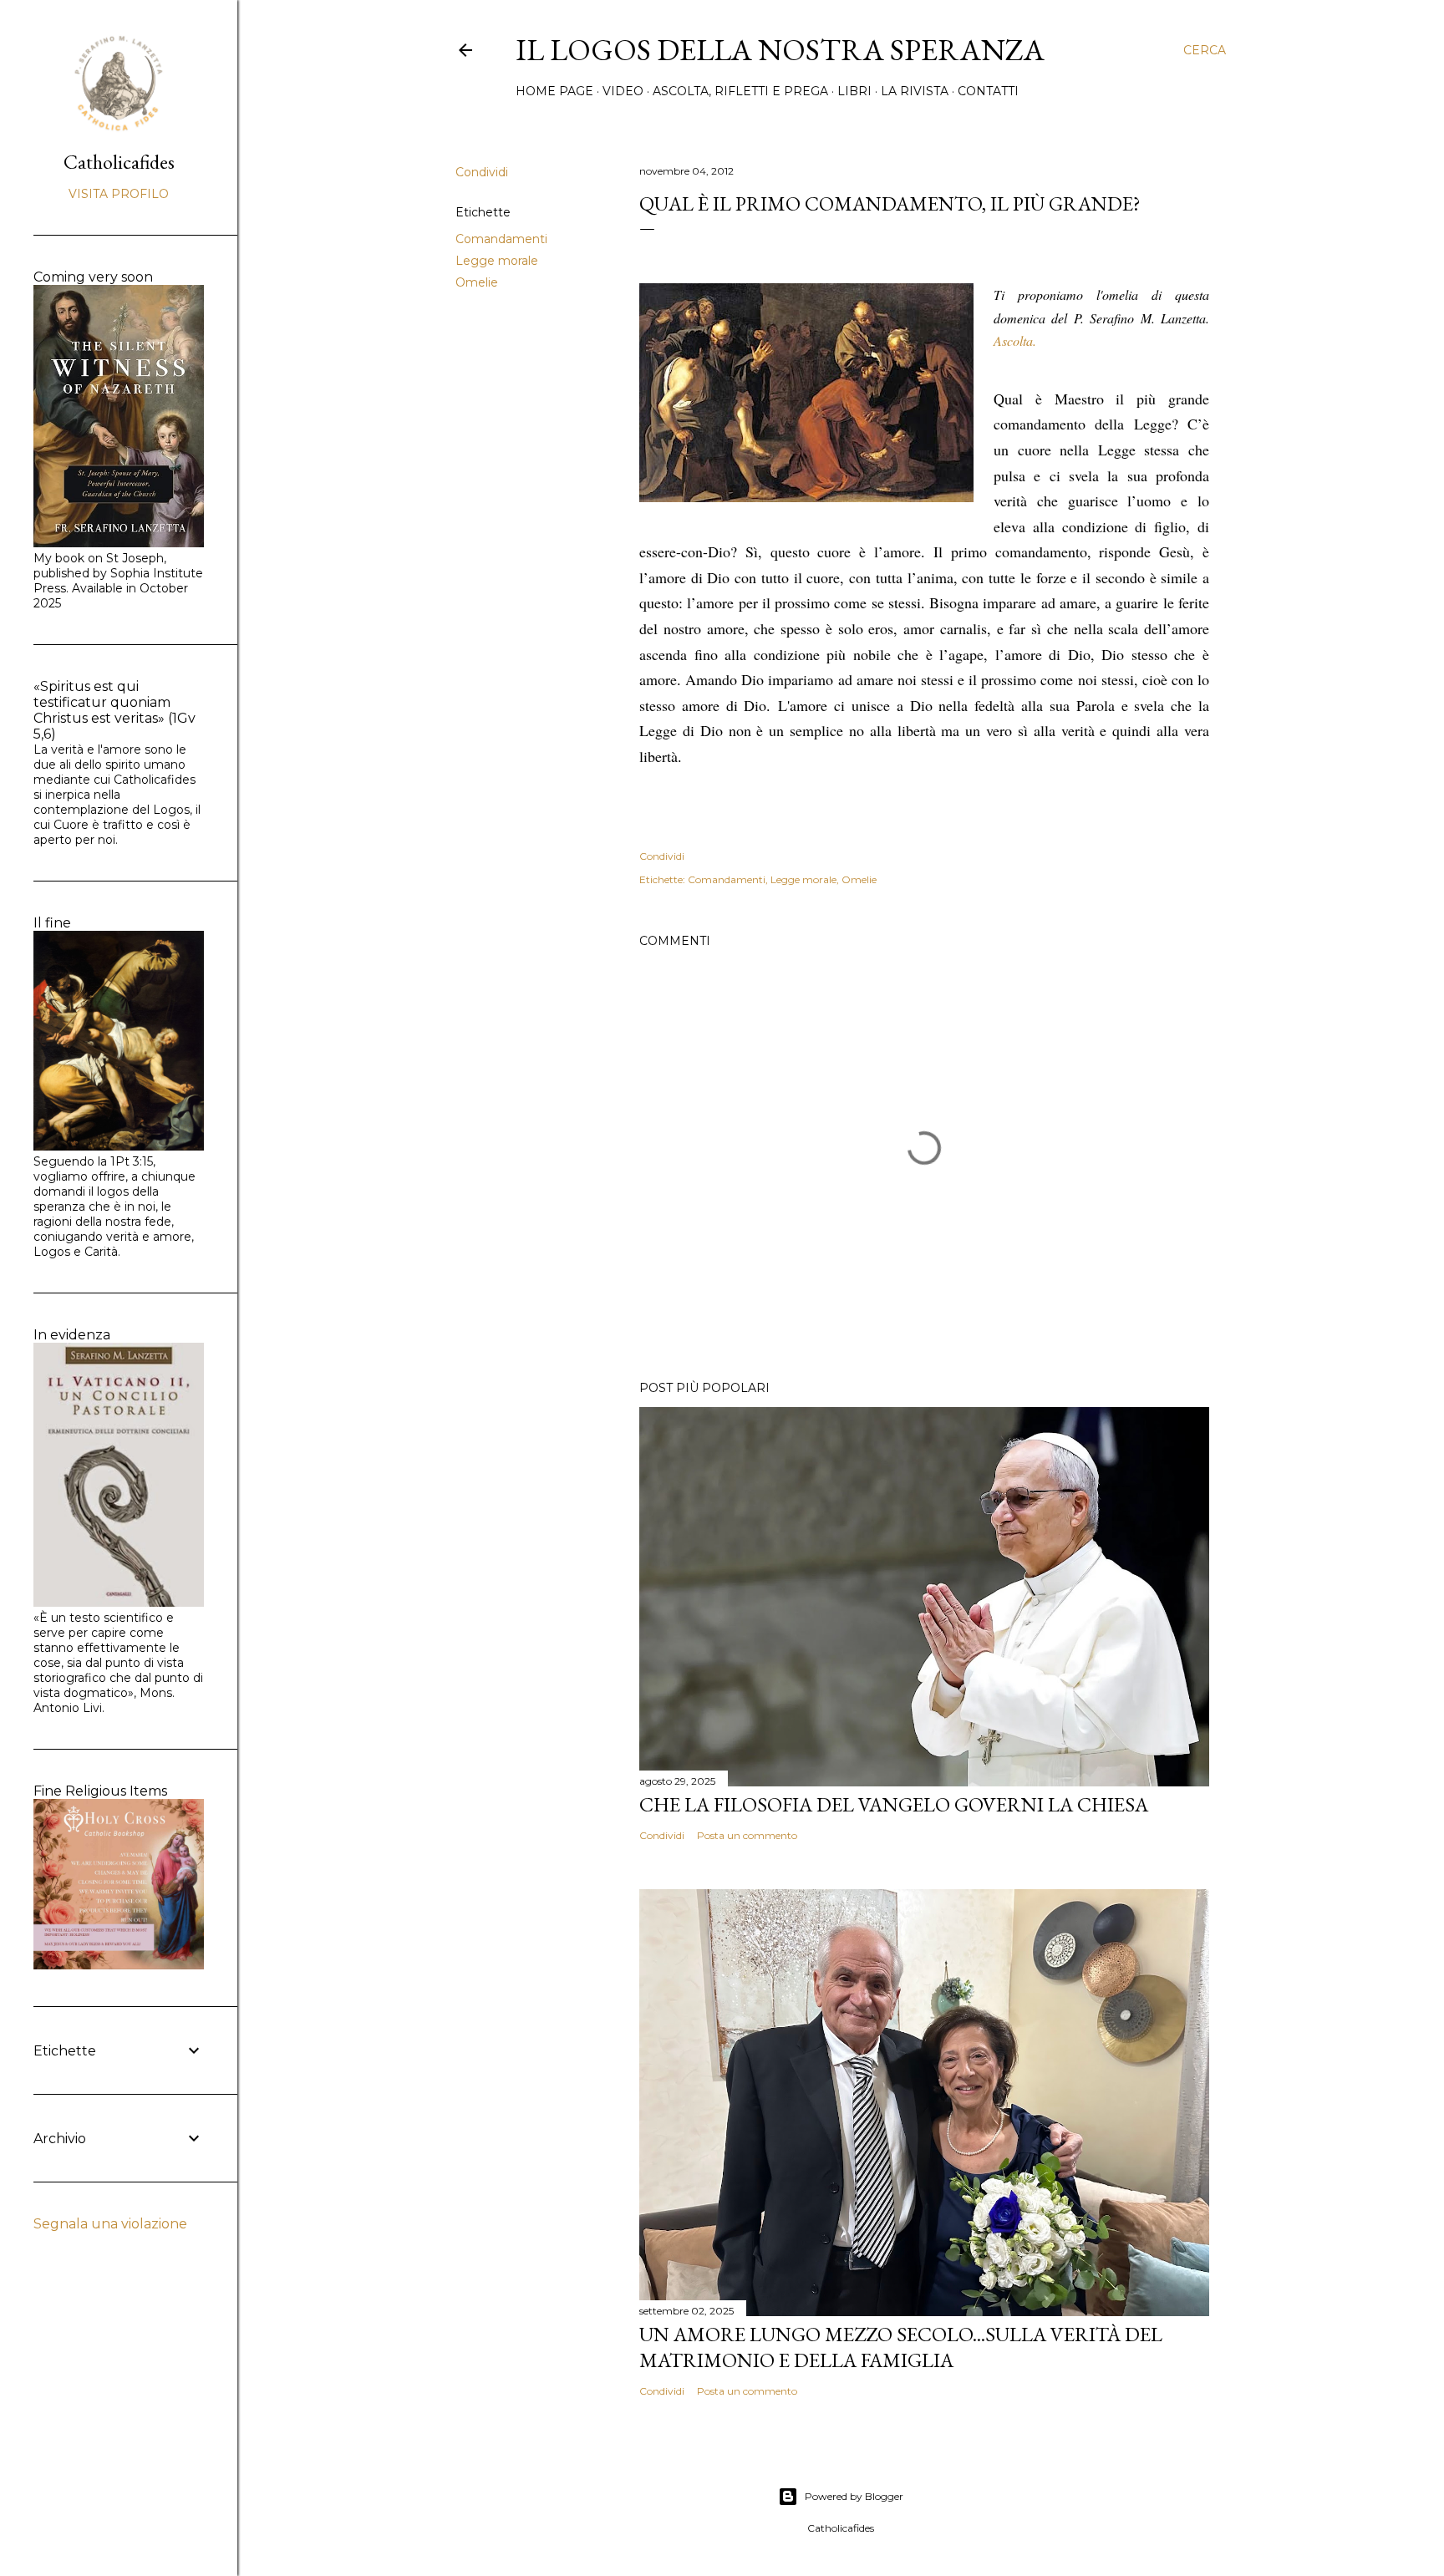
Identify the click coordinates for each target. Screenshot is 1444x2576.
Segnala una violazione (110, 2224)
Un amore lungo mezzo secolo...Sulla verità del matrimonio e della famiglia (901, 2347)
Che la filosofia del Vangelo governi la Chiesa (894, 1804)
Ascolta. (1015, 340)
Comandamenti (501, 239)
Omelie (477, 282)
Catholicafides (119, 162)
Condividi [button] (482, 172)
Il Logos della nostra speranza (780, 50)
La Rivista (915, 91)
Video (623, 91)
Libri (854, 91)
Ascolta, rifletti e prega (740, 91)
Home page (554, 91)
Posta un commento (747, 1835)
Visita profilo (119, 194)
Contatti (988, 91)
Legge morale (497, 261)
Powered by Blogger (854, 2496)
